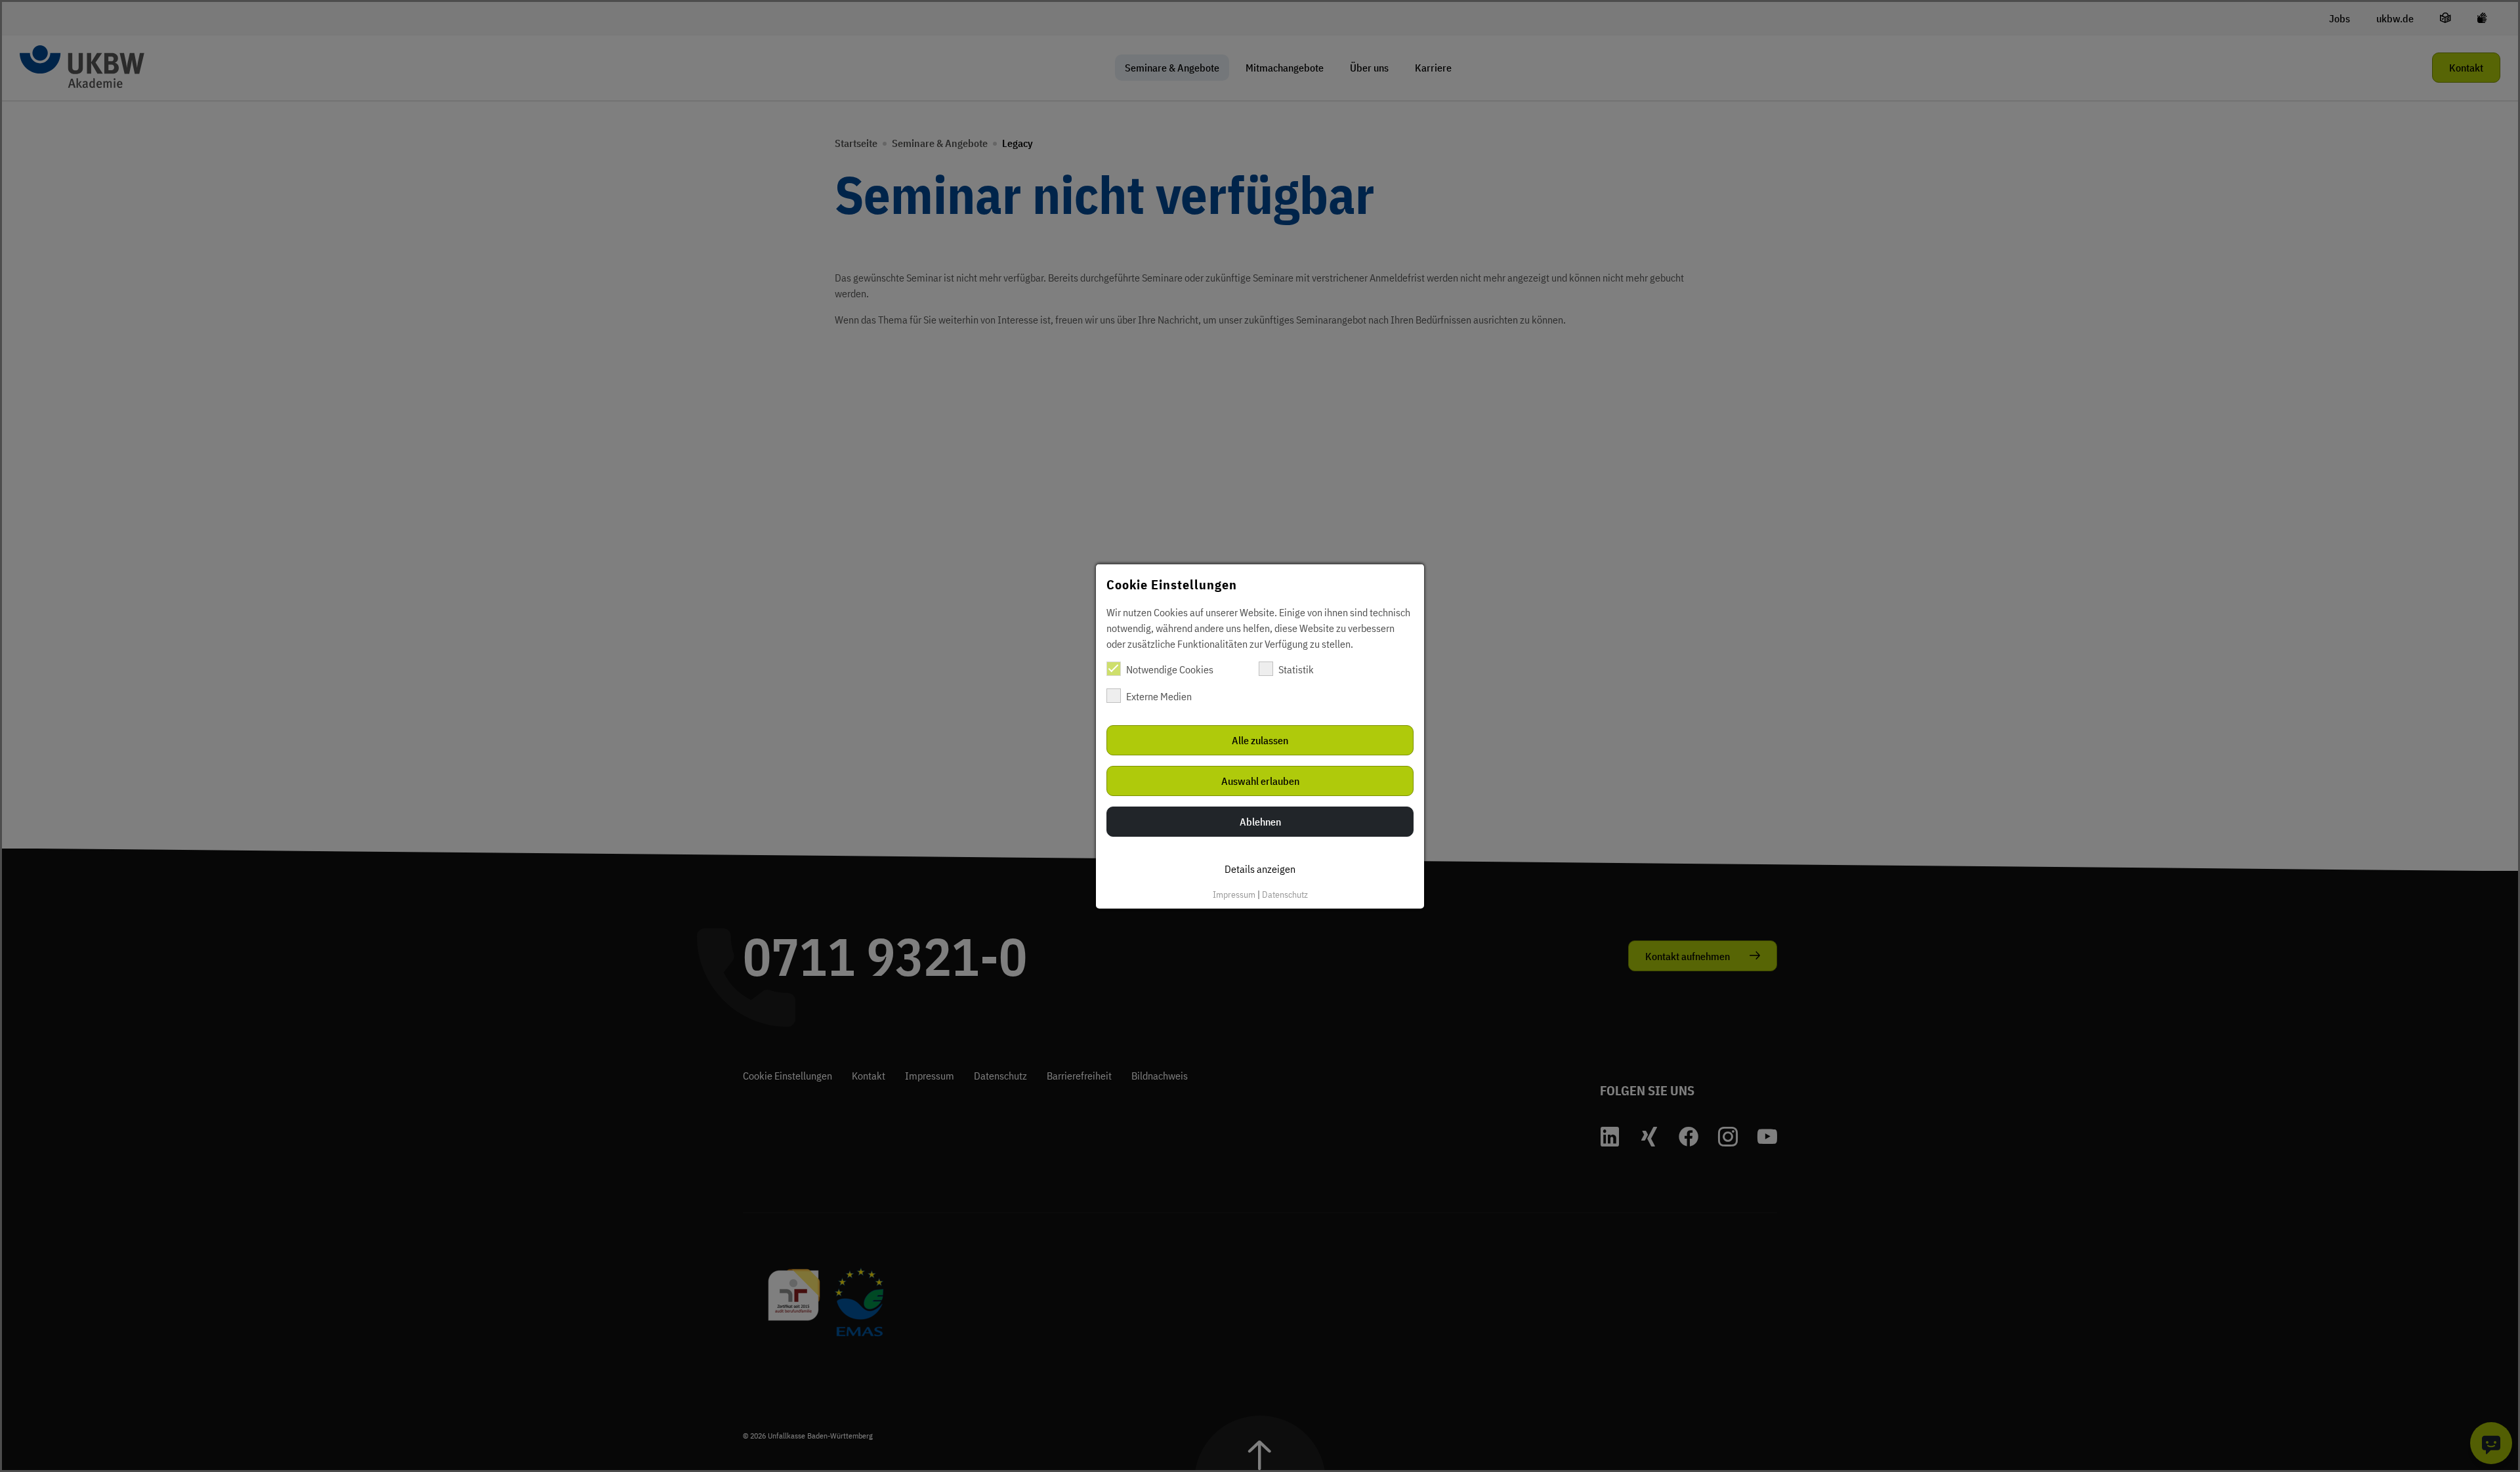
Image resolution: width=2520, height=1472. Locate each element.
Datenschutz (1285, 894)
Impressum (1234, 894)
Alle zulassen (1260, 740)
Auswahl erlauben (1260, 780)
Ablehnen (1260, 821)
